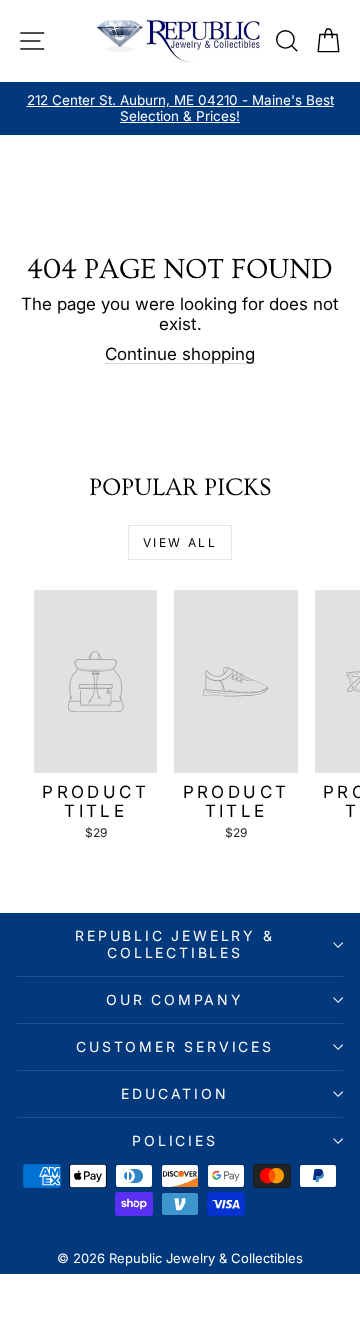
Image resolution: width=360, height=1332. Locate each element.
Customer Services (175, 1046)
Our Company (175, 999)
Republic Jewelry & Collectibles (174, 943)
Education (174, 1093)
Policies (174, 1140)
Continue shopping (180, 354)
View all (180, 542)
